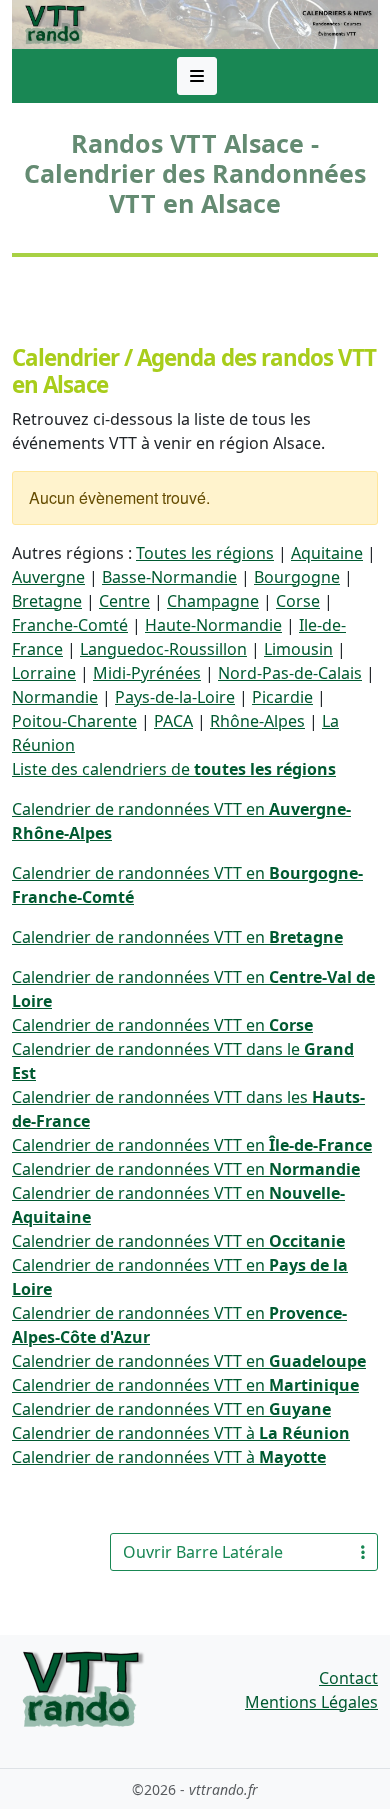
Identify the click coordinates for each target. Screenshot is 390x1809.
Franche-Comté (70, 625)
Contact (348, 1678)
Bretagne (47, 601)
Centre (124, 601)
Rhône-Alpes (257, 721)
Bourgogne (297, 577)
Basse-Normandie (169, 577)
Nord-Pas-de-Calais (290, 673)
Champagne (213, 601)
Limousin (298, 649)
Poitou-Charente (74, 721)
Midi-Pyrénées (147, 673)
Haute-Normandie (213, 625)
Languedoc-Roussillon (163, 649)
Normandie (55, 697)
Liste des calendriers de (174, 769)
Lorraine (44, 673)
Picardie (282, 697)
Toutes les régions (205, 553)
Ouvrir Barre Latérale (203, 1552)
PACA (173, 721)
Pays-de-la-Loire (175, 697)
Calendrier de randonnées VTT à (181, 1433)
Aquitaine (327, 553)
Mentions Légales (311, 1702)
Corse (298, 601)
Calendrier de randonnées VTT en (177, 937)
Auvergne (48, 577)
